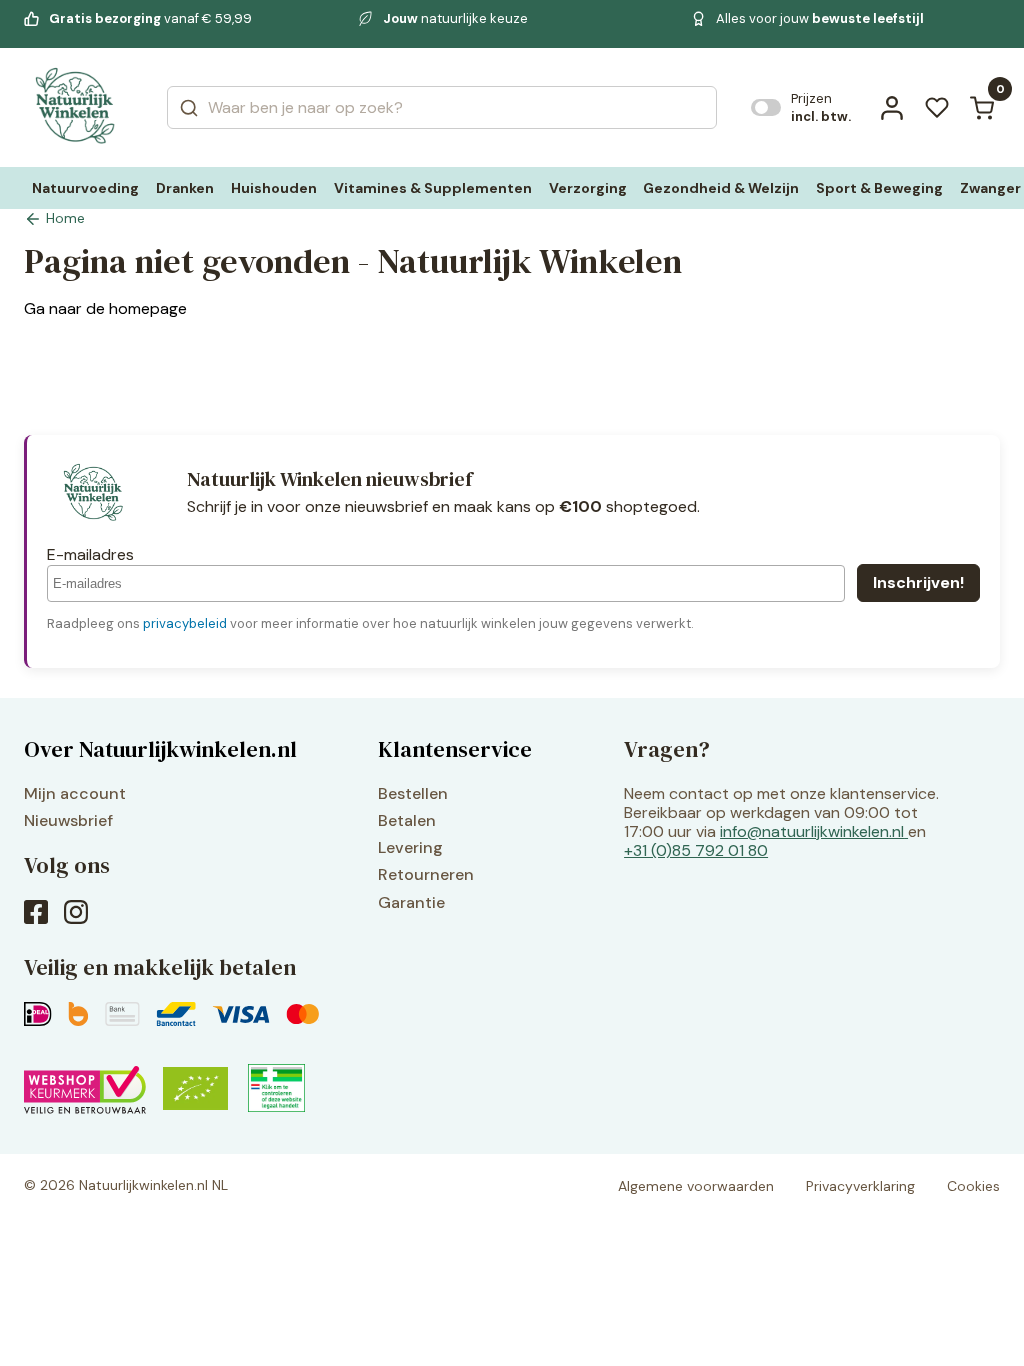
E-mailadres (90, 554)
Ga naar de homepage (105, 308)
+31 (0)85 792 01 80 (696, 850)
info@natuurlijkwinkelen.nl (812, 831)
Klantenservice (455, 749)
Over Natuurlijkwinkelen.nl (160, 749)
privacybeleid (185, 623)
